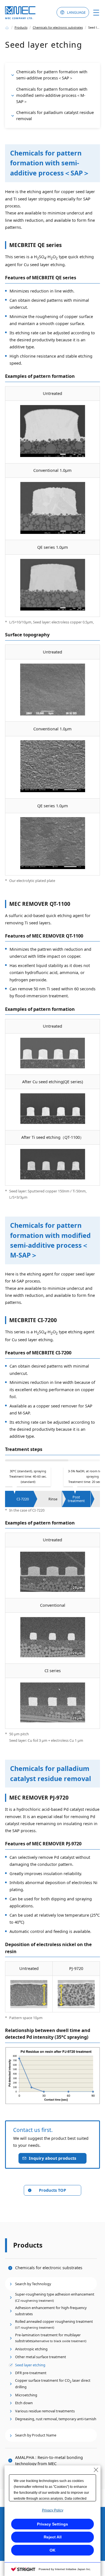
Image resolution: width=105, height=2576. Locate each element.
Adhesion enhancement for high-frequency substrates (51, 2311)
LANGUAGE (76, 12)
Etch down (24, 2403)
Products (28, 2245)
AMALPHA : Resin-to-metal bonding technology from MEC (49, 2460)
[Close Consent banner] (96, 2470)
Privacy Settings (53, 2524)
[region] (53, 1483)
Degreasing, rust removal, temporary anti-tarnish (56, 2419)
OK (53, 2550)
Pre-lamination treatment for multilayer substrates (51, 2338)
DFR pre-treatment (31, 2373)
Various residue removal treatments (45, 2411)
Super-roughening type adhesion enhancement (55, 2297)
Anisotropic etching (31, 2349)
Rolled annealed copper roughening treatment (54, 2324)
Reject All (53, 2537)
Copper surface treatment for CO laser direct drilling (53, 2384)
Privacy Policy (53, 2510)
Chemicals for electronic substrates (49, 2268)
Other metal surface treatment (41, 2357)
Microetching (26, 2395)
